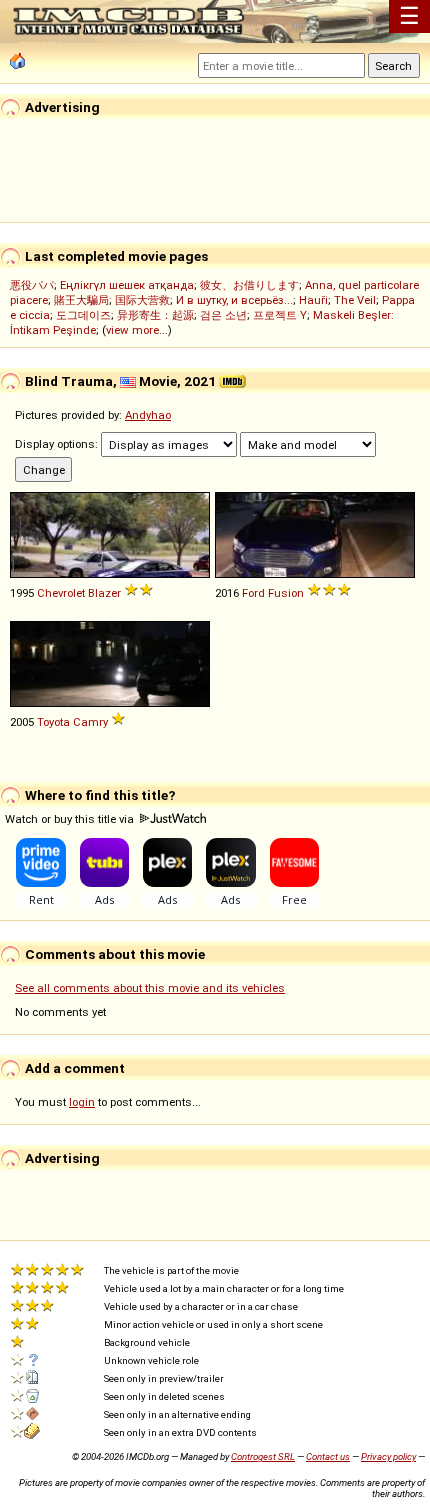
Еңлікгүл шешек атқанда (127, 285)
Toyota (53, 722)
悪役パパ (32, 285)
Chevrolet (61, 593)
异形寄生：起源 (155, 315)
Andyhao (148, 415)
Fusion (286, 593)
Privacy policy (388, 1456)
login (82, 1102)
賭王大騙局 (81, 300)
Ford (253, 593)
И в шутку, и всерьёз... (234, 300)
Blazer (104, 593)
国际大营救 (142, 300)
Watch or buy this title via (71, 819)
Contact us (328, 1456)
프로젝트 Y (280, 315)
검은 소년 (223, 315)
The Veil (355, 300)
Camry (90, 722)
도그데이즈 (83, 315)
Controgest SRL (263, 1456)
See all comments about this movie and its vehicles (150, 988)
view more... (137, 330)
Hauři (313, 300)
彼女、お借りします (249, 285)
